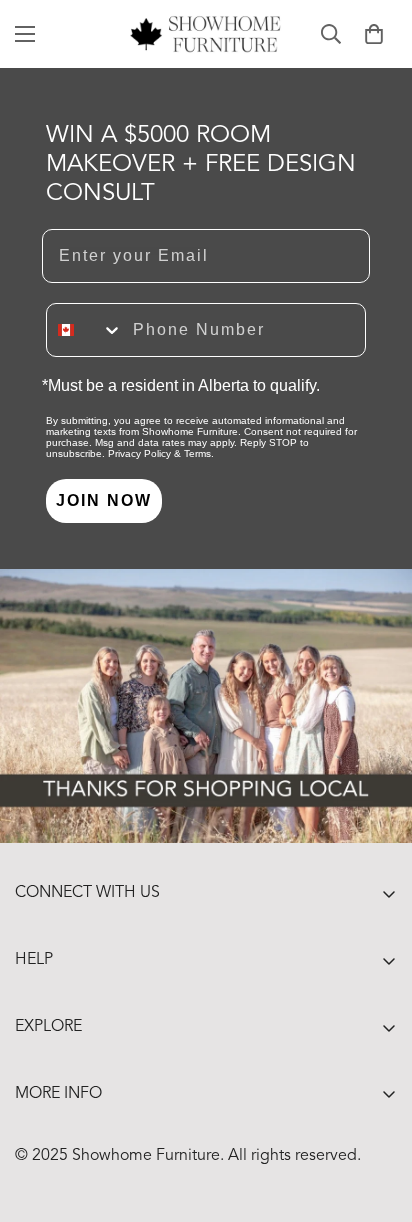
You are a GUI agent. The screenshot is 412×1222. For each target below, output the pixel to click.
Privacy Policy (139, 453)
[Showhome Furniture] (206, 34)
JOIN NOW (104, 500)
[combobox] (85, 330)
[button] (374, 34)
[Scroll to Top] (376, 1116)
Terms (197, 453)
